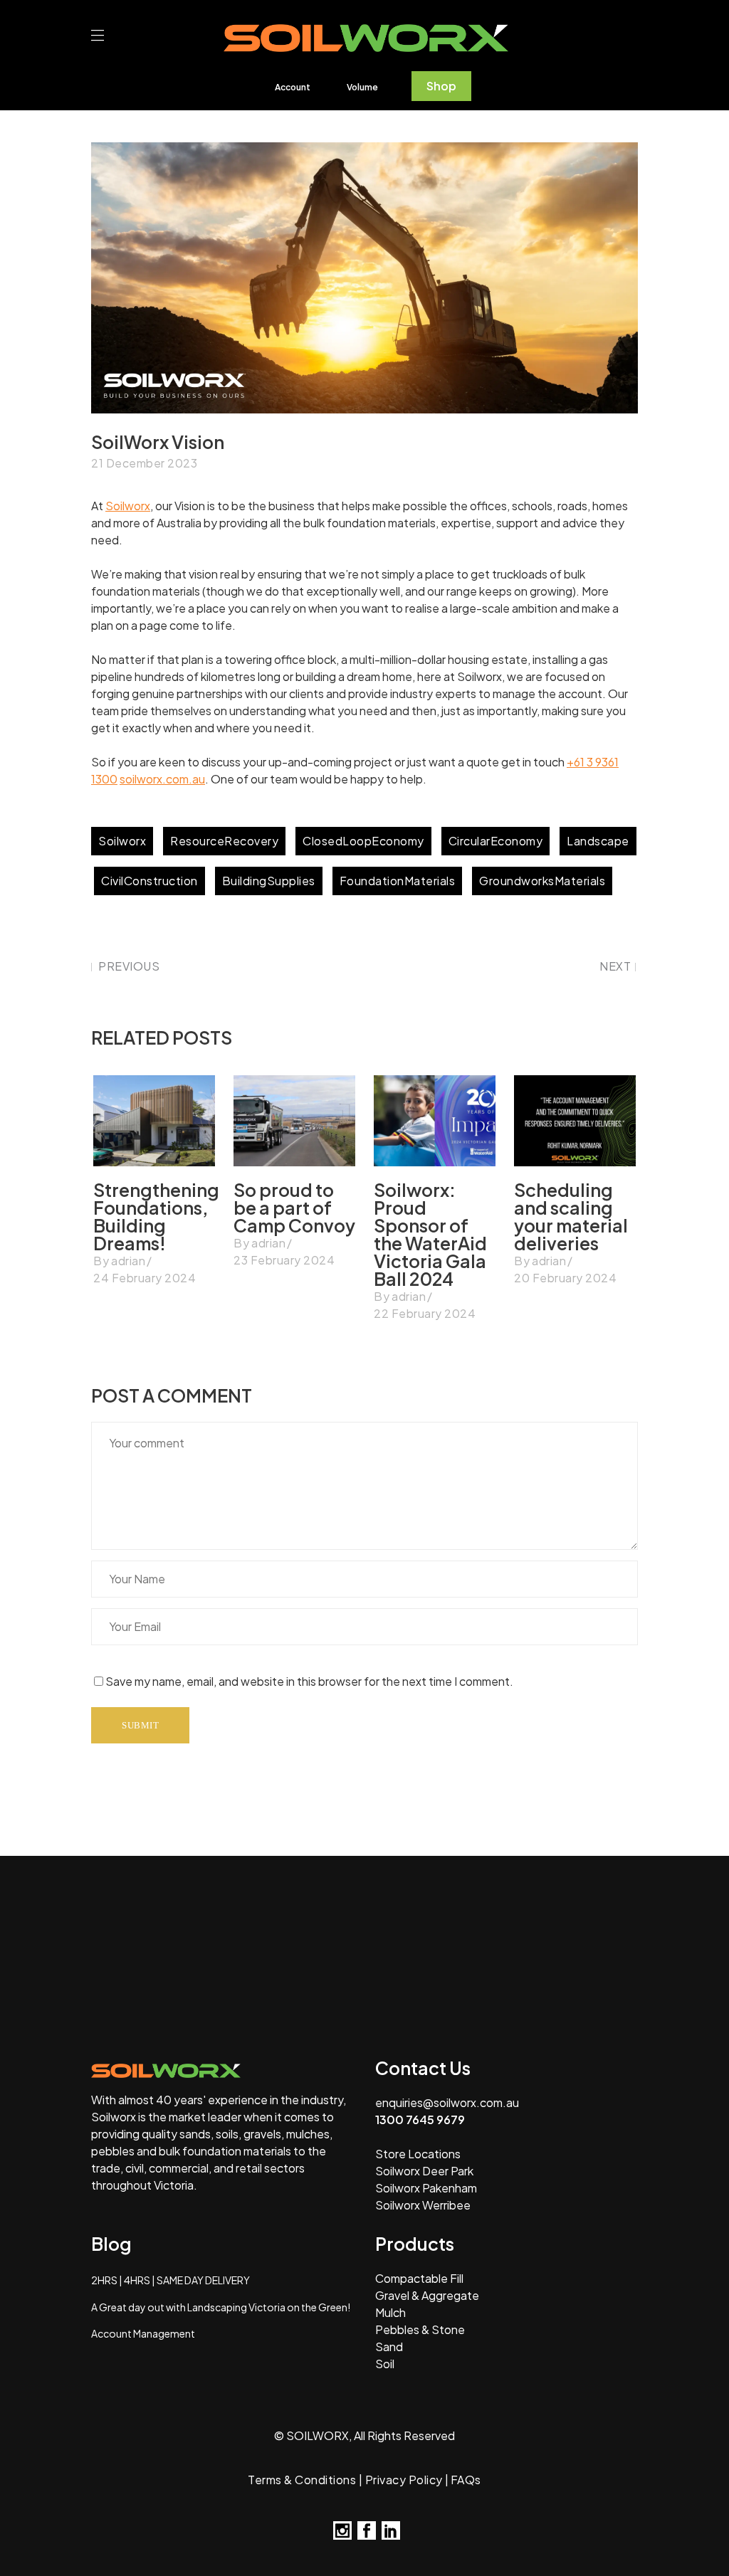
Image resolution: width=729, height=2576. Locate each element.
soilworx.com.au (162, 779)
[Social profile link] (342, 2530)
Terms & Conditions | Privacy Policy (345, 2480)
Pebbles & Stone (420, 2329)
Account (293, 87)
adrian (128, 1261)
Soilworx (128, 506)
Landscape (598, 841)
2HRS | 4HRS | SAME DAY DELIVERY (171, 2280)
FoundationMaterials (398, 881)
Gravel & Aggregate (427, 2295)
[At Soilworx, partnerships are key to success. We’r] (426, 1897)
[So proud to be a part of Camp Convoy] (294, 1121)
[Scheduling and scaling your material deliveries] (575, 1121)
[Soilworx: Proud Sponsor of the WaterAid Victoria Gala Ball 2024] (435, 1121)
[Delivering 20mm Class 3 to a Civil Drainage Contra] (59, 1968)
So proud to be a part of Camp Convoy (294, 1208)
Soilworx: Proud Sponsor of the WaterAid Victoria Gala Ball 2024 (430, 1234)
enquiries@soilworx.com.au (447, 2102)
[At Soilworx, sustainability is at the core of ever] (59, 1897)
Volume (362, 87)
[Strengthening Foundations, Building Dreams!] (154, 1121)
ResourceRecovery (224, 841)
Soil (385, 2364)
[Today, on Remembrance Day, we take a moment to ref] (303, 1897)
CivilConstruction (150, 881)
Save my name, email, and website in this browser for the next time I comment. (309, 1681)
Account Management (143, 2333)
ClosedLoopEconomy (363, 841)
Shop (441, 86)
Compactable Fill (419, 2278)
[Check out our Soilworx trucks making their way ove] (182, 1968)
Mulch (390, 2312)
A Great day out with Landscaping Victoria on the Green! (221, 2307)
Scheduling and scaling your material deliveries (571, 1216)
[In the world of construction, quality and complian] (670, 1897)
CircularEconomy (496, 841)
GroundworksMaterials (542, 881)
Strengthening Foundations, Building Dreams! (156, 1216)
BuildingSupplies (269, 881)
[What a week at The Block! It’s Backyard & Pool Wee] (303, 1968)
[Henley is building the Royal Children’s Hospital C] (548, 1897)
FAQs (466, 2480)
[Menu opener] (101, 36)
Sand (389, 2347)
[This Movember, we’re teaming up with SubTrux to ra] (182, 1897)
